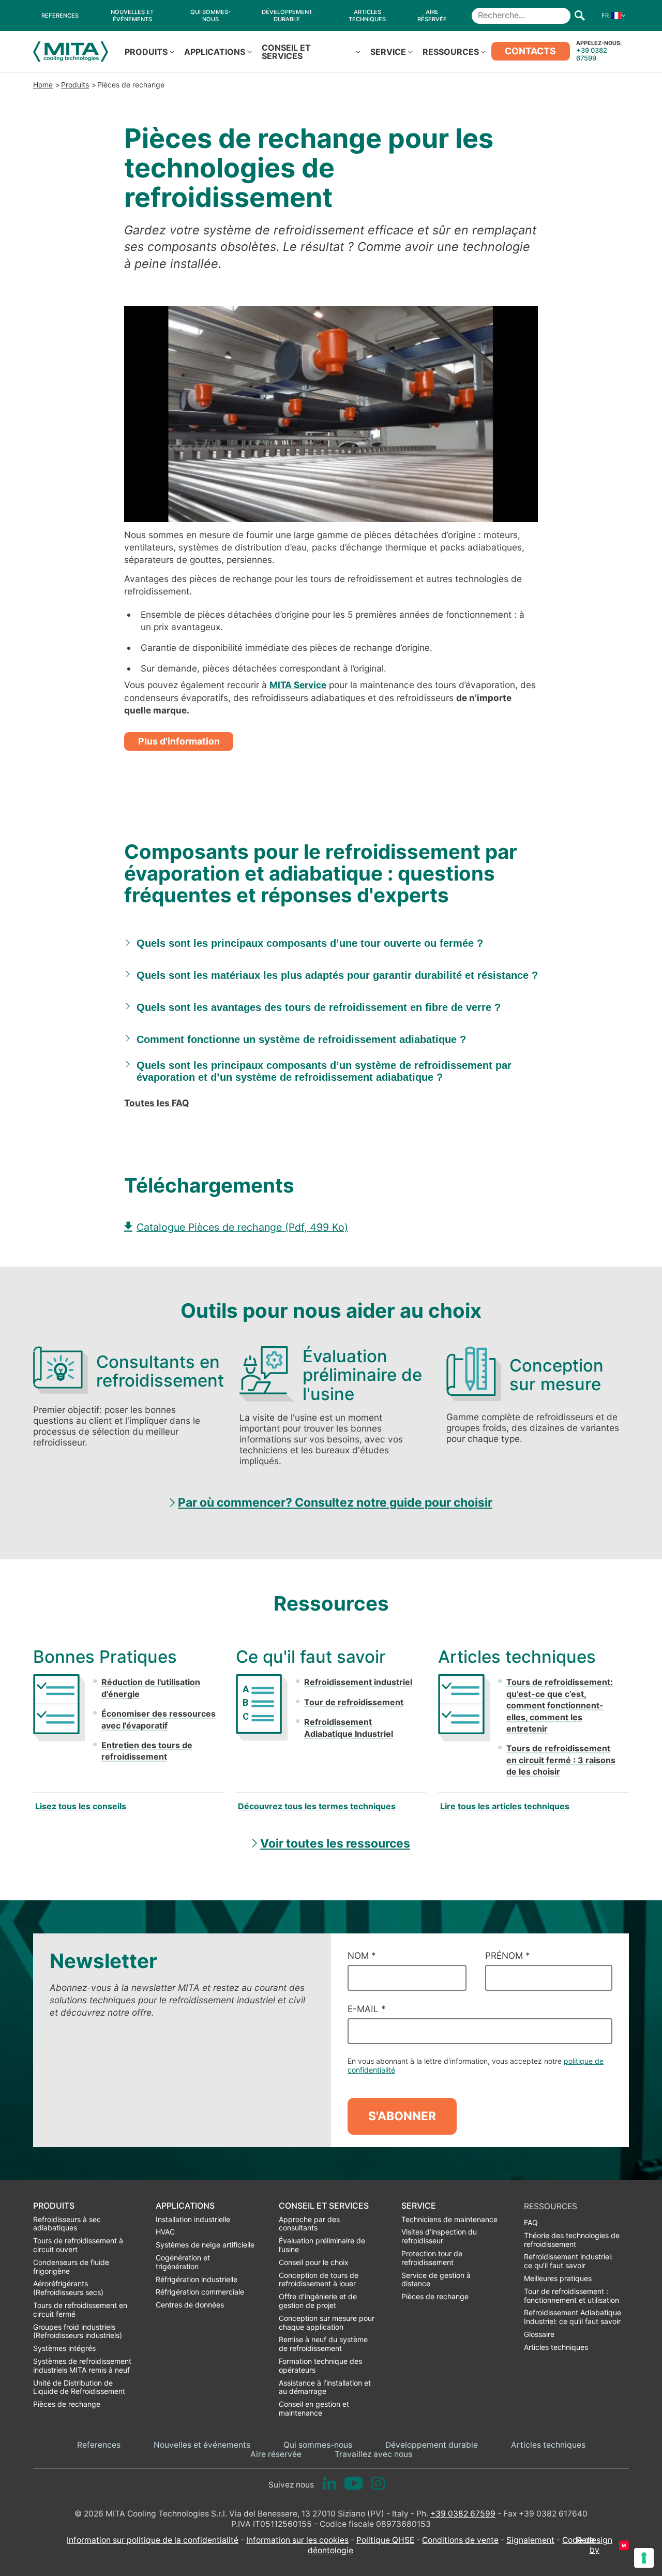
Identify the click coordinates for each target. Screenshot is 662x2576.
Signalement (530, 2540)
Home (43, 85)
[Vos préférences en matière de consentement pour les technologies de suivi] (644, 2558)
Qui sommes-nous (318, 2445)
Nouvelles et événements (202, 2445)
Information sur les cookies (297, 2540)
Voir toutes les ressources (335, 1843)
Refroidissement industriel (358, 1682)
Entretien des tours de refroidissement (147, 1751)
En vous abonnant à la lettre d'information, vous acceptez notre (476, 2065)
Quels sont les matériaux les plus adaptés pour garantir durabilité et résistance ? (337, 975)
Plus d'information (179, 741)
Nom (362, 1955)
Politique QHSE (385, 2540)
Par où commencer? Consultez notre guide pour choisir (335, 1502)
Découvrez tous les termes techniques (317, 1806)
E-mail (367, 2009)
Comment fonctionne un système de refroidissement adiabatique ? (301, 1039)
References (99, 2445)
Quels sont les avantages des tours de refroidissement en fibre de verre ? (319, 1007)
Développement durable (432, 2445)
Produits (75, 85)
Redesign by (595, 2545)
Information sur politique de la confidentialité (153, 2540)
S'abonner (402, 2116)
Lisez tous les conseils (81, 1806)
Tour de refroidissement (354, 1702)
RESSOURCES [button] (451, 52)
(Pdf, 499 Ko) (242, 1227)
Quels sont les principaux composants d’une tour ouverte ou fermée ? (310, 943)
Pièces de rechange (131, 85)
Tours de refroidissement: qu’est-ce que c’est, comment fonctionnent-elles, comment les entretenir (560, 1705)
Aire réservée (276, 2454)
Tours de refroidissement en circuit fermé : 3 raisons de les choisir (561, 1760)
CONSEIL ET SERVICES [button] (286, 52)
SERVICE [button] (388, 52)
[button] (611, 16)
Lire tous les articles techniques (505, 1806)
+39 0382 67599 (592, 54)
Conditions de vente (460, 2540)
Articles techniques (548, 2445)
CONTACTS (530, 51)
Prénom (508, 1955)
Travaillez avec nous (373, 2454)
